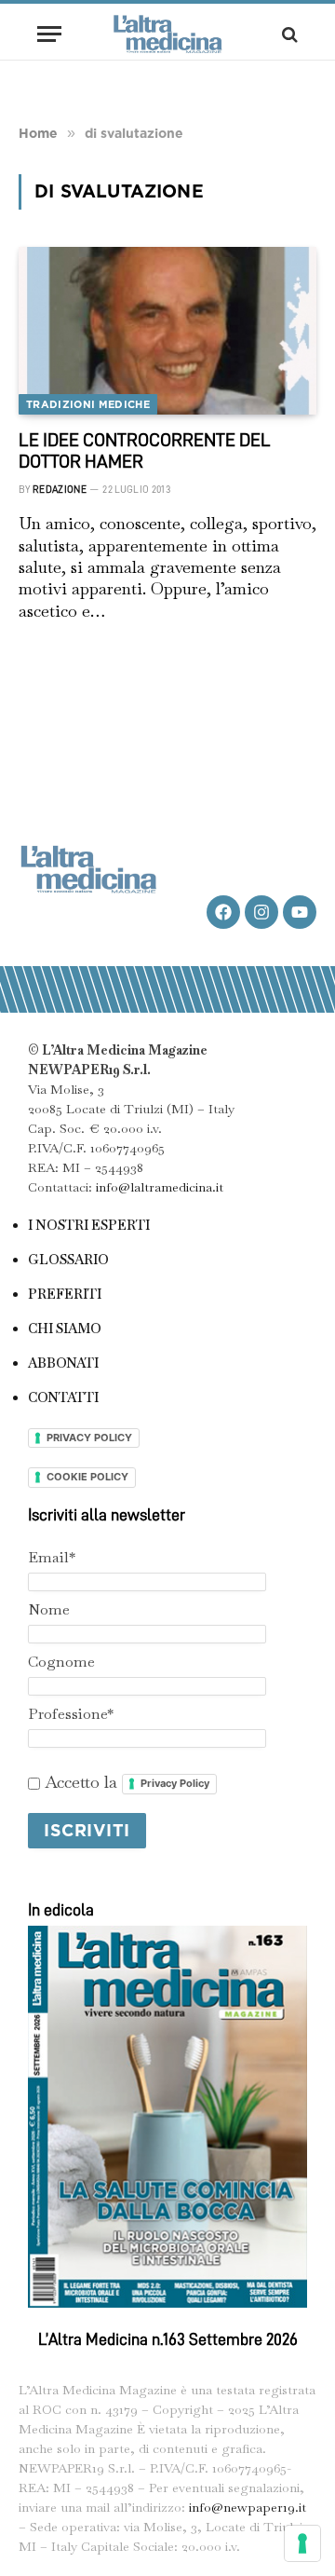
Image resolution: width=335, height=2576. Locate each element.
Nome (49, 1609)
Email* (52, 1557)
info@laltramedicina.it (160, 1187)
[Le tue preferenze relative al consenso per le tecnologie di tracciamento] (302, 2543)
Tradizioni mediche (88, 404)
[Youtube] (300, 912)
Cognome (61, 1662)
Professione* (71, 1714)
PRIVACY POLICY (89, 1438)
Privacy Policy (175, 1783)
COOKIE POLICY (87, 1477)
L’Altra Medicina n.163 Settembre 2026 (168, 2339)
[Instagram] (261, 912)
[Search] (288, 34)
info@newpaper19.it (248, 2507)
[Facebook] (223, 912)
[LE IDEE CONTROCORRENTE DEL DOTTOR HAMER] (167, 331)
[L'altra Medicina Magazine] (167, 34)
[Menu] (49, 34)
